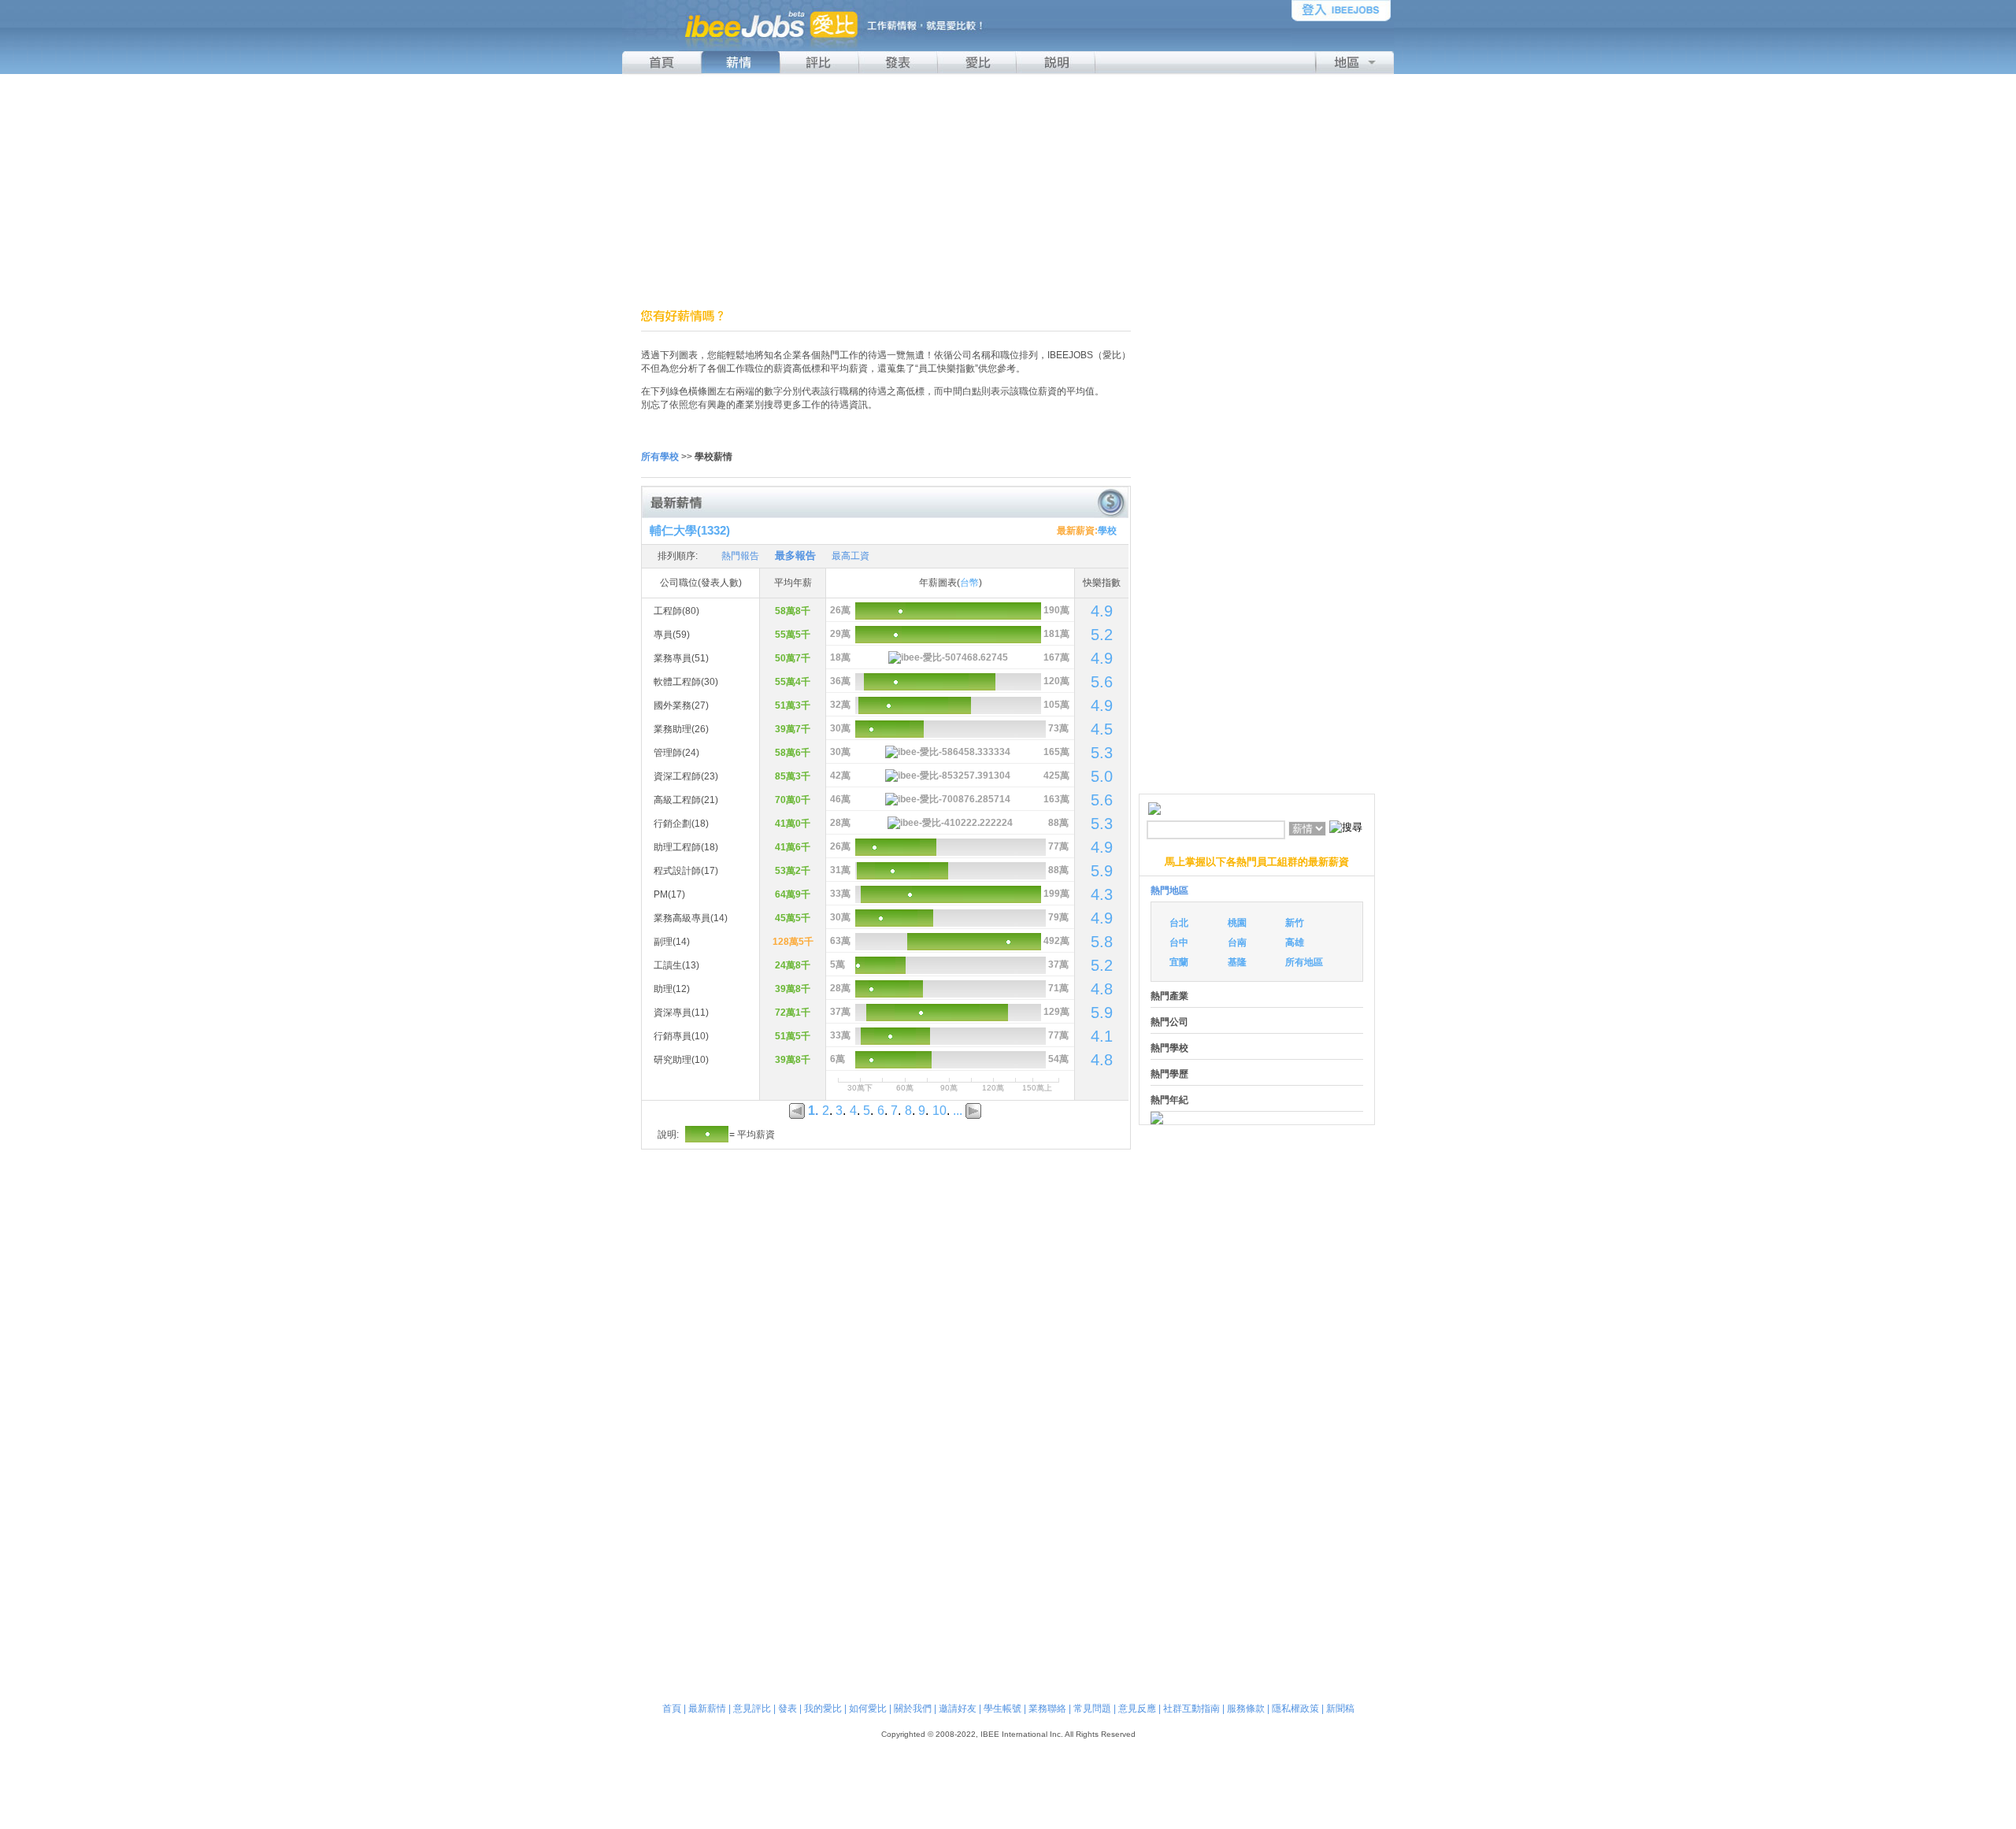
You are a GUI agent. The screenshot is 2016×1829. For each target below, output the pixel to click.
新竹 (1295, 923)
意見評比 (752, 1709)
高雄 (1295, 942)
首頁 (672, 1709)
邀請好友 (958, 1709)
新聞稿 (1340, 1709)
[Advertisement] (1008, 191)
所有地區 (1304, 962)
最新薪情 (707, 1709)
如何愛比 (868, 1709)
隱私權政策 (1295, 1709)
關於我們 (913, 1709)
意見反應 (1137, 1709)
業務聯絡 (1047, 1709)
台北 (1179, 923)
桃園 (1237, 923)
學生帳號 (1002, 1709)
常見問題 (1092, 1709)
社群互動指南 (1191, 1709)
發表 (787, 1709)
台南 (1237, 942)
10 (939, 1111)
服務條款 (1246, 1709)
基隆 (1237, 962)
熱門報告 (740, 556)
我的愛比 (823, 1709)
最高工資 (850, 556)
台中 (1179, 942)
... (958, 1111)
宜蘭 (1179, 962)
